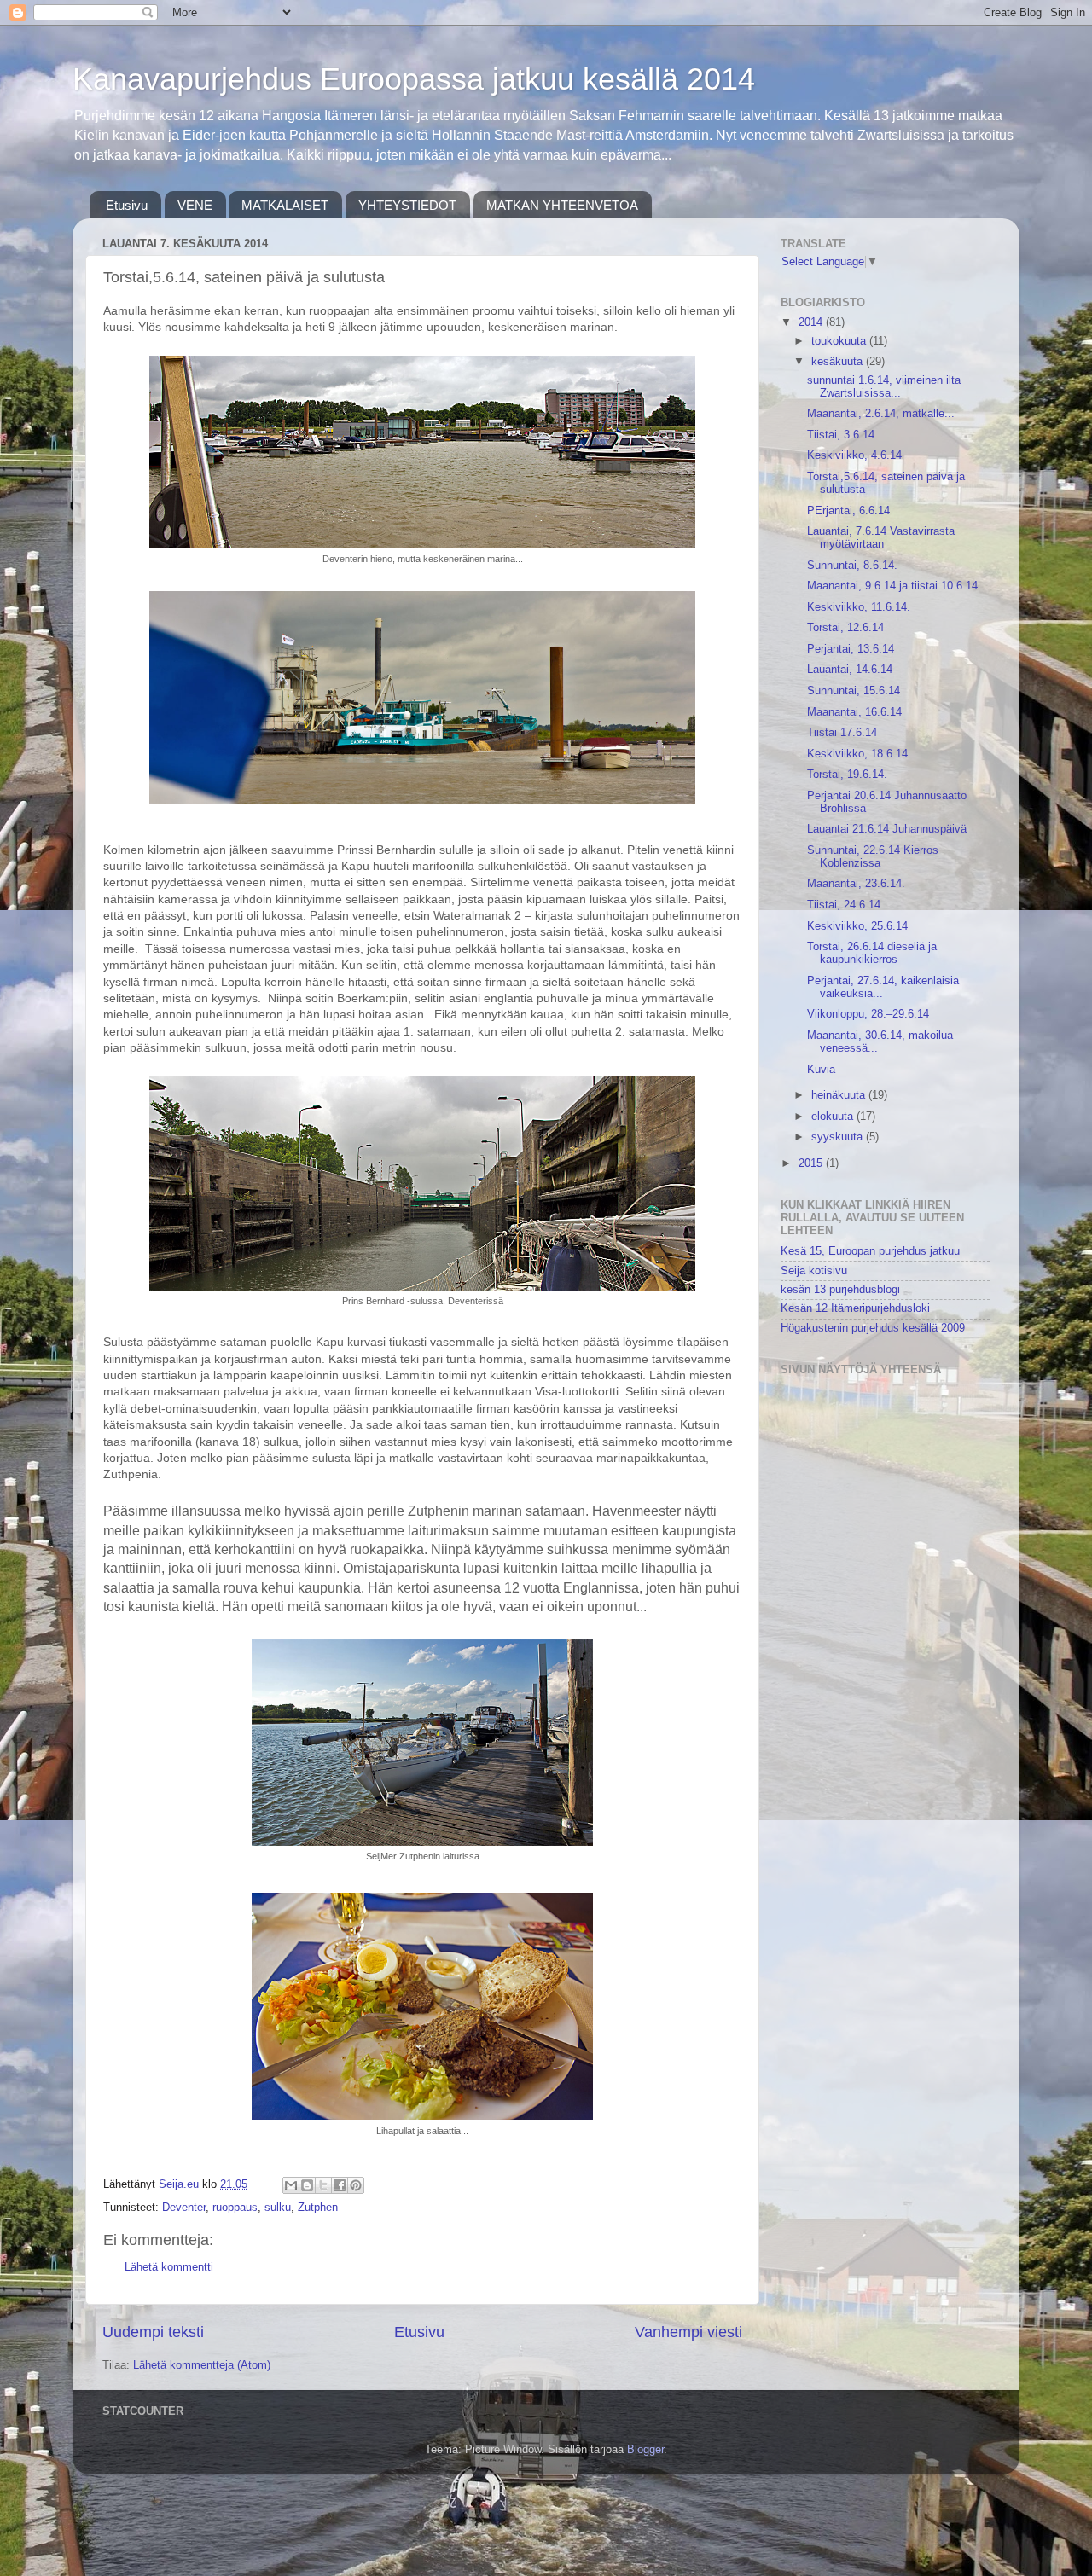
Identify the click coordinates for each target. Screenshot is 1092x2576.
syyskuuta (839, 1137)
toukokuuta (840, 341)
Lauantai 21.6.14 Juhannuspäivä (887, 829)
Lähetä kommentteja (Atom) (202, 2365)
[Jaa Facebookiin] (340, 2185)
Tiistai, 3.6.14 (841, 435)
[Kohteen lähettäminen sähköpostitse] (291, 2185)
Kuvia (821, 1070)
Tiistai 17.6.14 (842, 733)
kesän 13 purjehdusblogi (840, 1290)
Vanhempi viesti (688, 2332)
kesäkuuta (839, 362)
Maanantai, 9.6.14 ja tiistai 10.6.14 (892, 586)
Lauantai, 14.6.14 (850, 670)
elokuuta (834, 1117)
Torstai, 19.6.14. (847, 775)
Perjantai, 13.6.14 (851, 649)
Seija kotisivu (814, 1271)
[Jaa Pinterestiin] (356, 2185)
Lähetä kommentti (169, 2267)
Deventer (184, 2208)
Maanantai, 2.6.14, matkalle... (881, 414)
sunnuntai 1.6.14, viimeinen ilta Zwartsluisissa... (884, 387)
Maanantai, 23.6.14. (856, 884)
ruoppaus (235, 2208)
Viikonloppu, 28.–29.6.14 (868, 1014)
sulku (278, 2208)
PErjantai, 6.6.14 (848, 511)
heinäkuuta (840, 1095)
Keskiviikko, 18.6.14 (857, 754)
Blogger (645, 2450)
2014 (812, 322)
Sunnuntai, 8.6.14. (852, 566)
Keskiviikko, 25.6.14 (857, 926)
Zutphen (318, 2208)
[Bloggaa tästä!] (307, 2185)
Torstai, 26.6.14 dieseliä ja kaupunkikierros (872, 953)
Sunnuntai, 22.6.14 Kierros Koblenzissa (873, 857)
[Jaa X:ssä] (323, 2185)
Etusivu (127, 205)
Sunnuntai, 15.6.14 (854, 691)
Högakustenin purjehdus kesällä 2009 (873, 1328)
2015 (812, 1163)
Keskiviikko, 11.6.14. (859, 607)
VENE (195, 205)
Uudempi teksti (153, 2332)
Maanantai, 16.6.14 (854, 712)
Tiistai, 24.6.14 (844, 905)
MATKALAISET (285, 205)
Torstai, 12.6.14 (845, 628)
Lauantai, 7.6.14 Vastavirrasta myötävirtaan (881, 538)
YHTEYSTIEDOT (407, 205)
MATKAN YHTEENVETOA (562, 205)
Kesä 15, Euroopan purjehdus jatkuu (870, 1251)
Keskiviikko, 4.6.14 (854, 455)
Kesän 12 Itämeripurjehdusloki (855, 1308)
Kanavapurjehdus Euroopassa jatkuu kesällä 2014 (414, 79)
